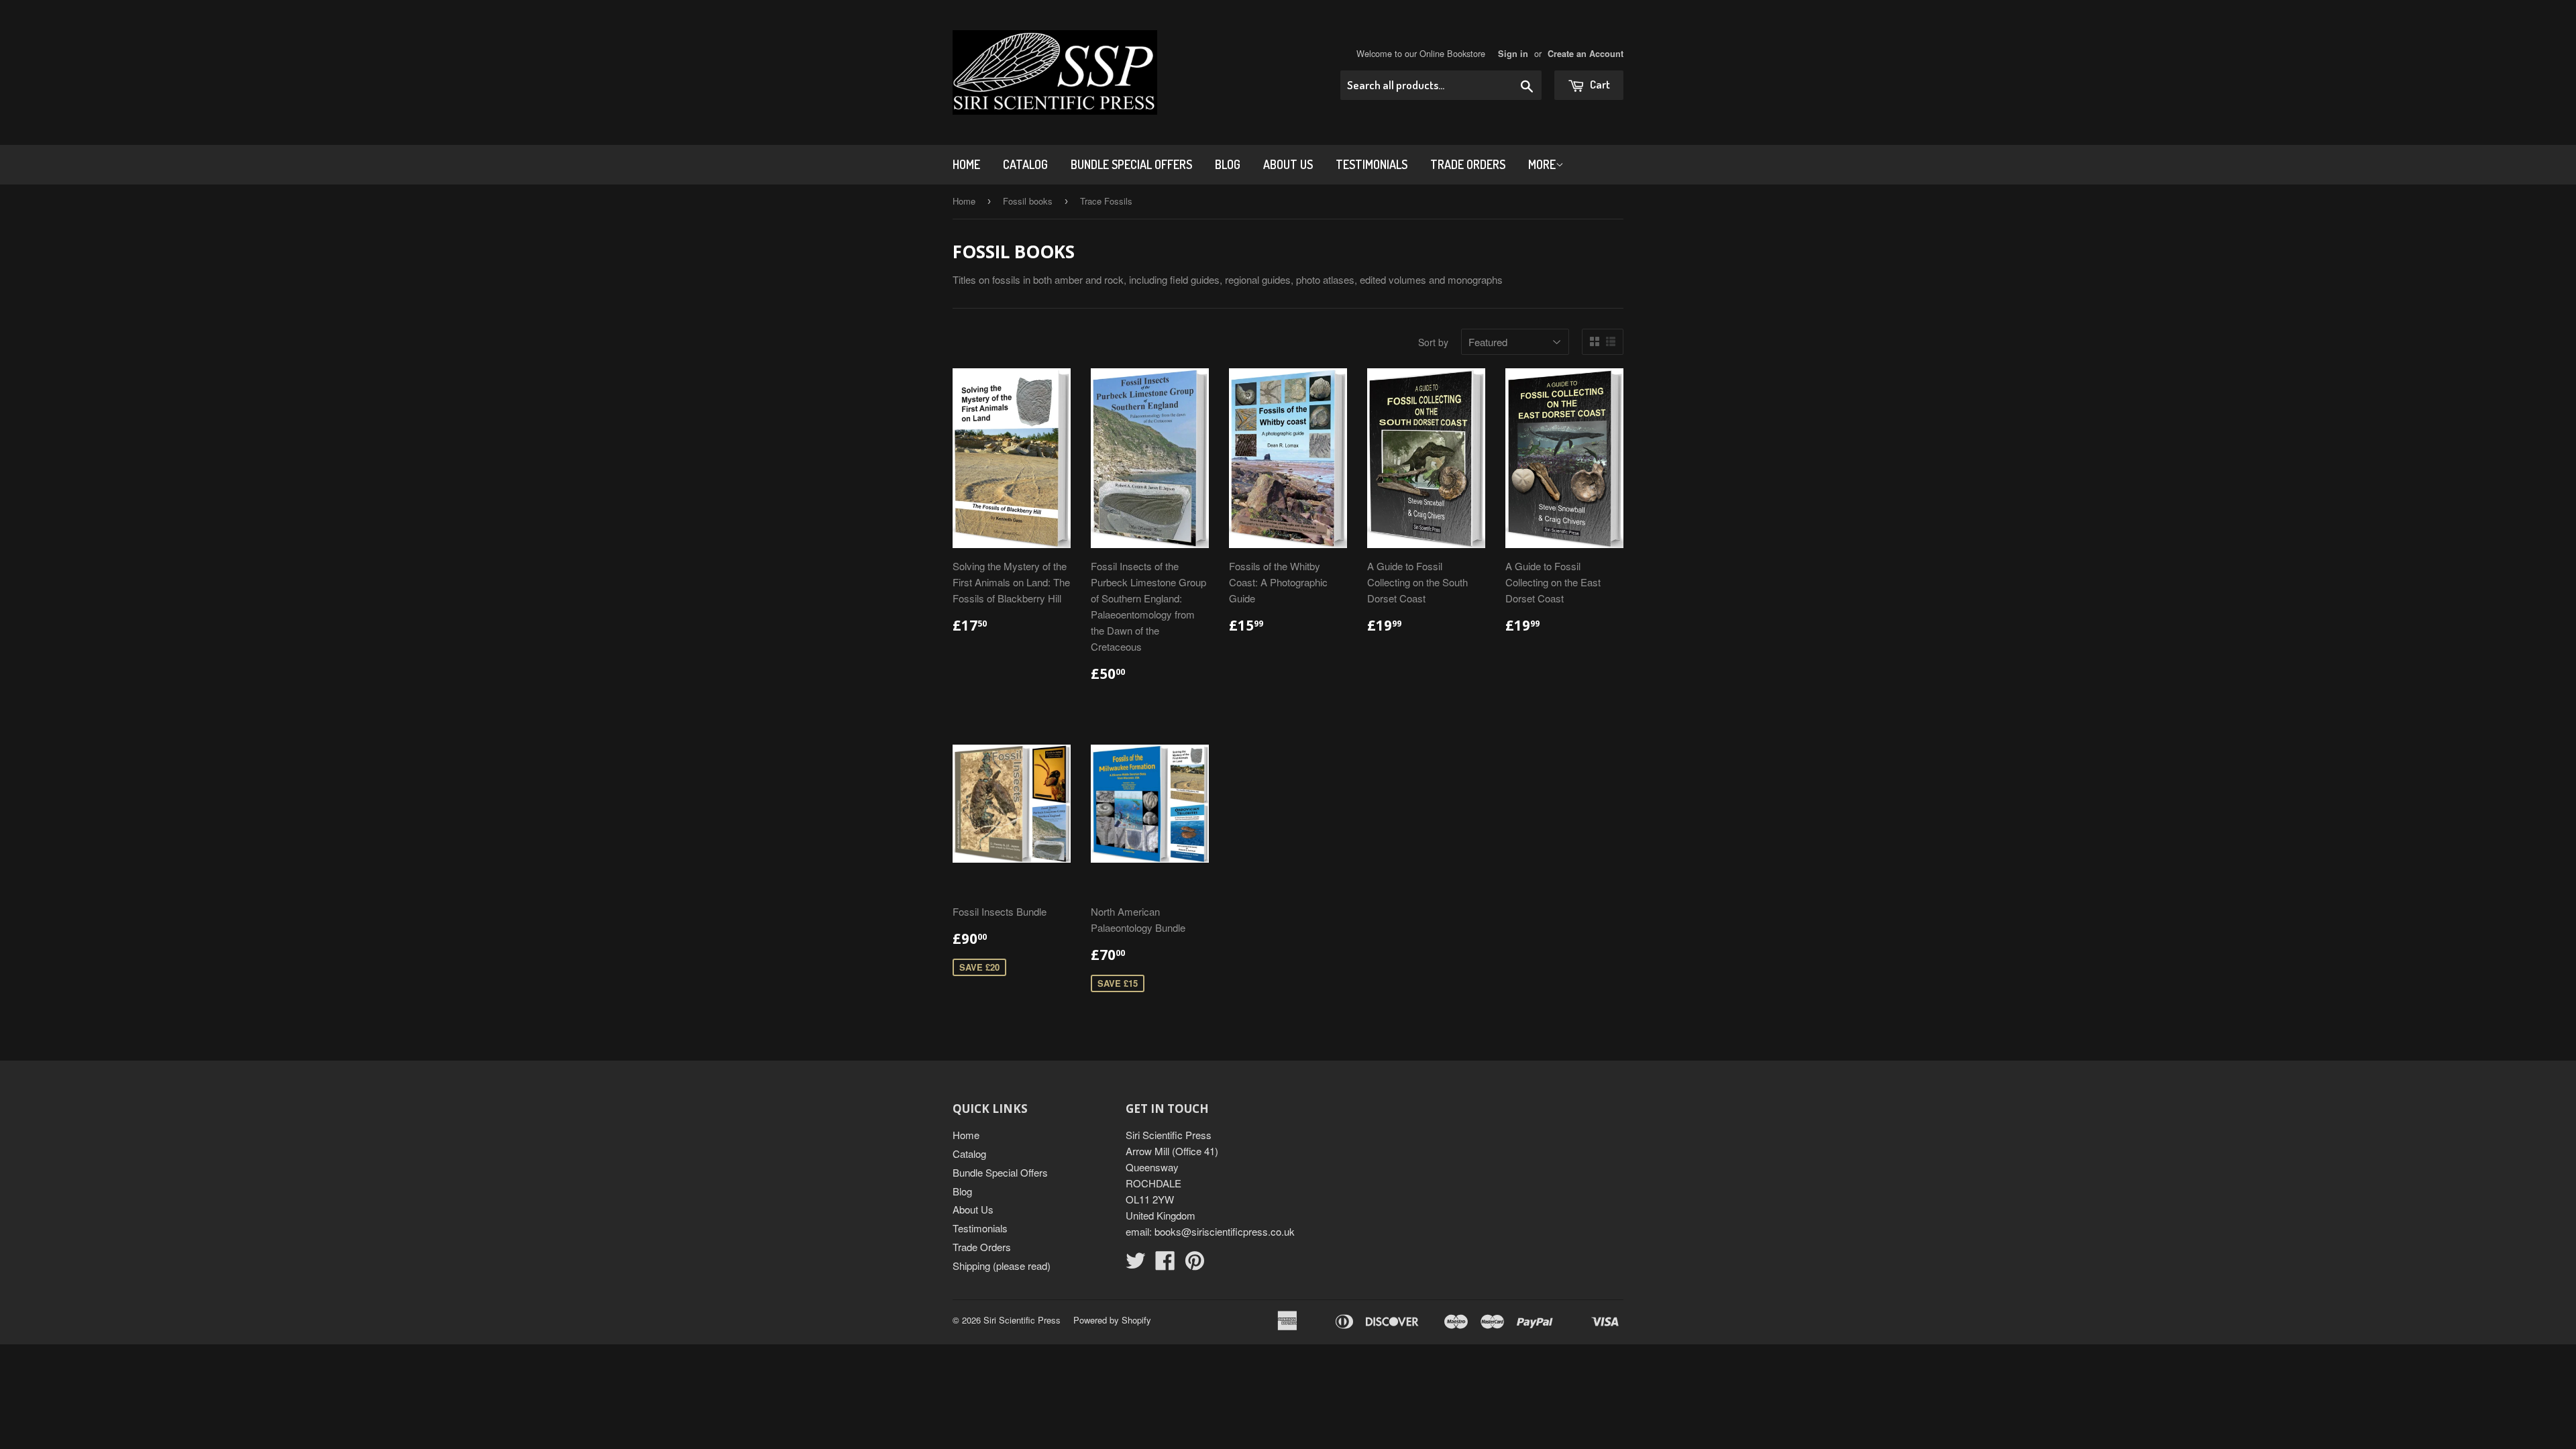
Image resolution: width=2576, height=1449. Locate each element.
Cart (1599, 84)
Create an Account (1586, 54)
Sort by (1433, 342)
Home (966, 164)
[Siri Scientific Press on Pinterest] (1195, 1264)
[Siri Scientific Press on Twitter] (1136, 1264)
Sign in (1513, 54)
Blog (1228, 164)
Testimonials (1372, 164)
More (1542, 164)
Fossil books (1028, 201)
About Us (1288, 164)
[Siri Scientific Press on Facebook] (1165, 1264)
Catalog (1025, 164)
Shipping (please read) (1002, 1266)
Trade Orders (1468, 164)
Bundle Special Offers (1131, 164)
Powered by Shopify (1112, 1320)
